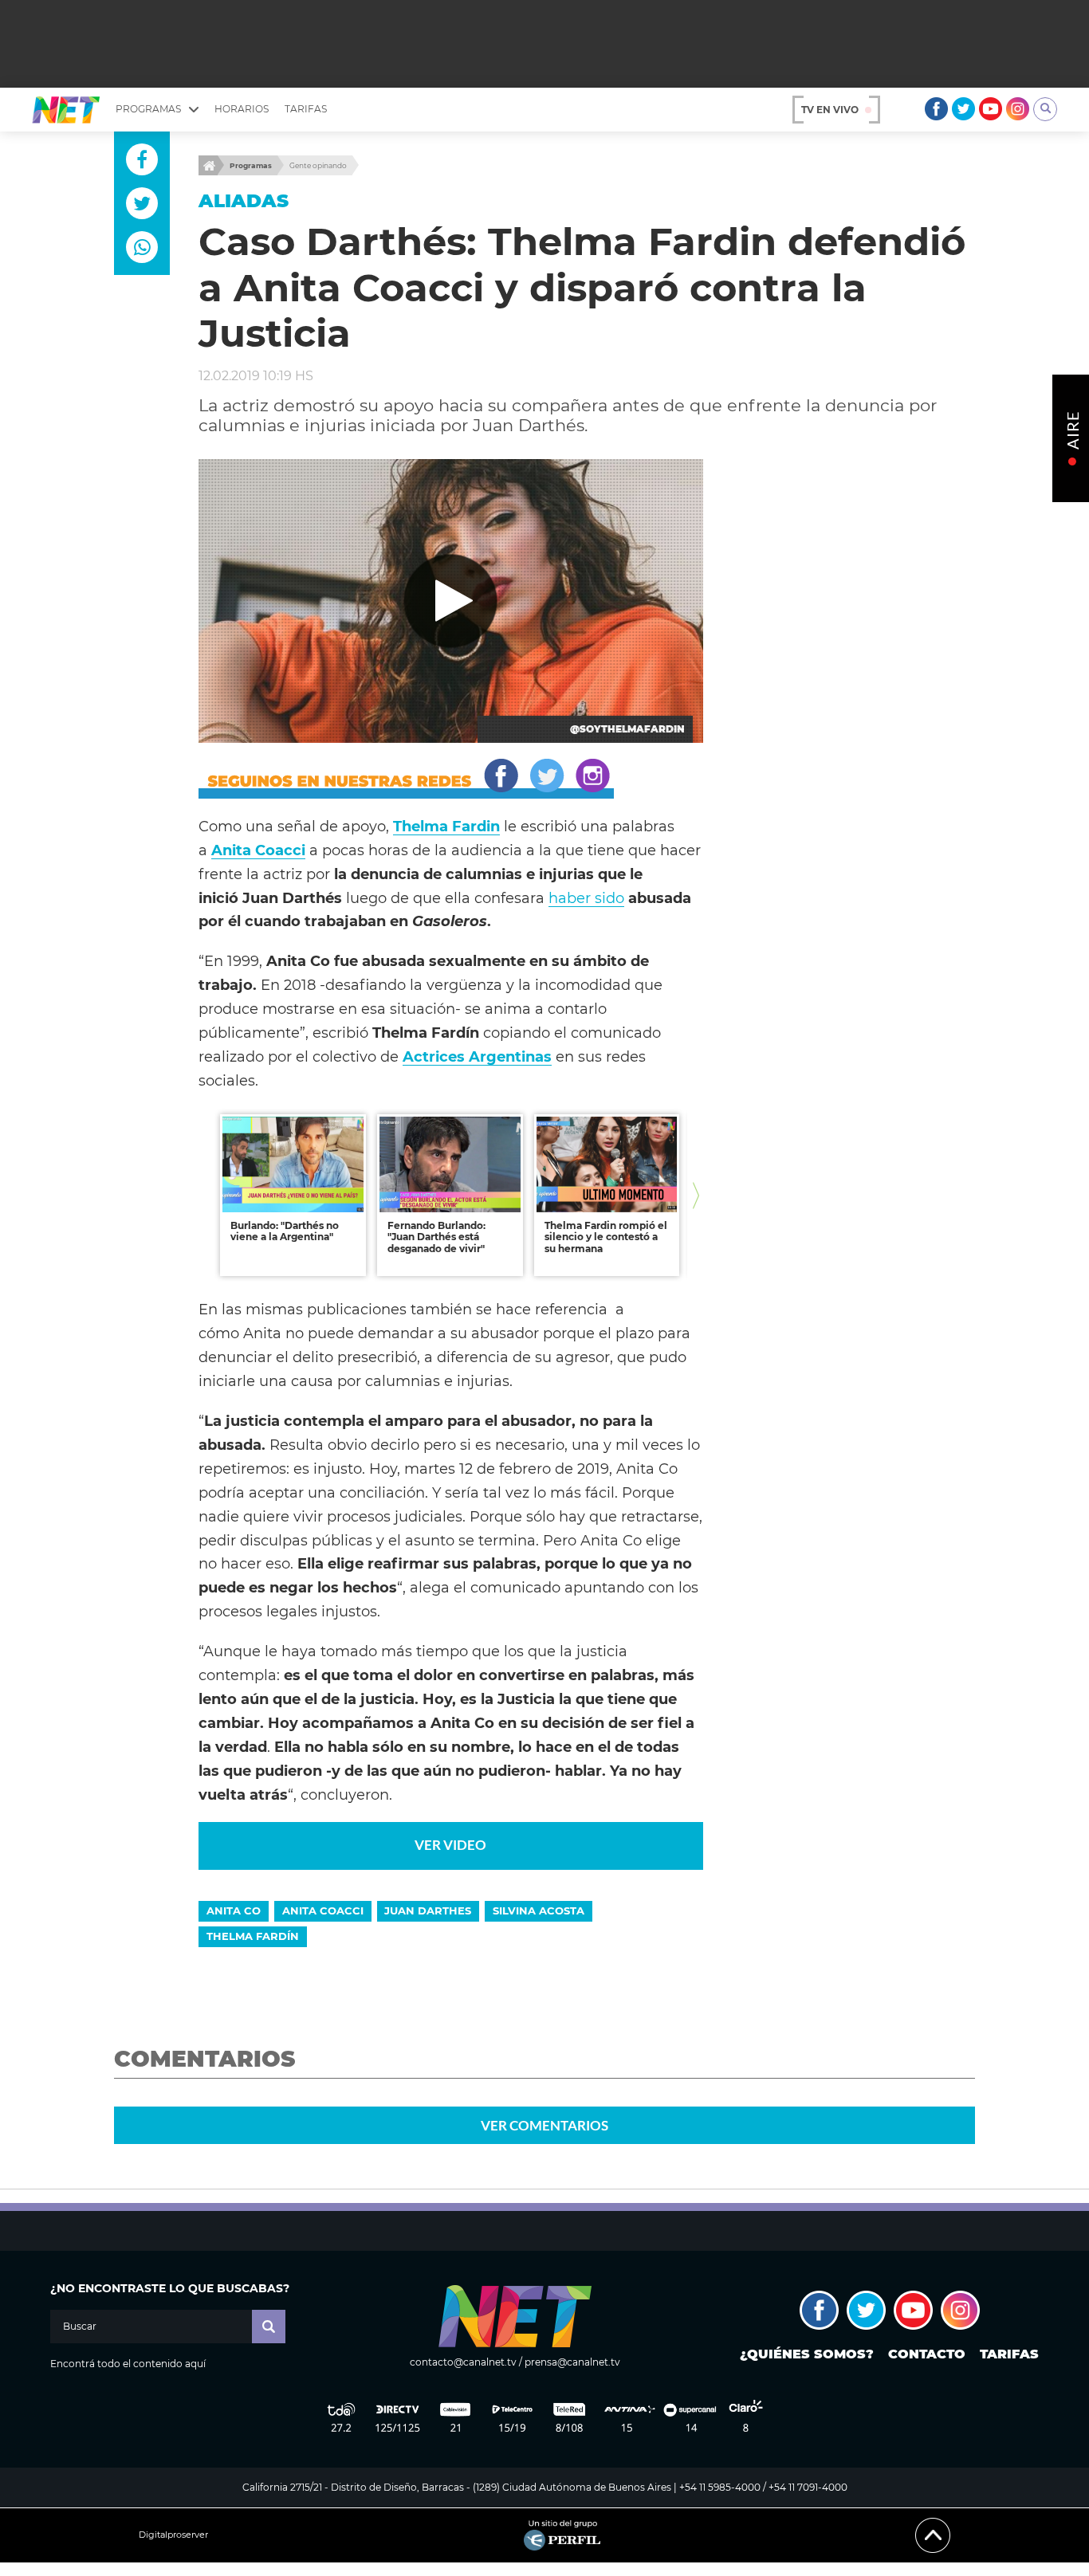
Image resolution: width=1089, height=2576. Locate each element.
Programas (251, 165)
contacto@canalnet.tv (463, 2362)
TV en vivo (830, 110)
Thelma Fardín (253, 1936)
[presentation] (206, 1195)
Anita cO (234, 1910)
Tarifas (306, 109)
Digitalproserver (173, 2535)
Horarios (242, 109)
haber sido (586, 898)
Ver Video (450, 1845)
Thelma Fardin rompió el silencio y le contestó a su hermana (606, 1237)
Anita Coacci (323, 1910)
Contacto (927, 2354)
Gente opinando (318, 165)
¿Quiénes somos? (807, 2354)
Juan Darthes (428, 1910)
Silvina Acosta (539, 1910)
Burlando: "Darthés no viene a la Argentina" (285, 1231)
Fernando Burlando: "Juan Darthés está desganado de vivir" (436, 1237)
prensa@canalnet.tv (572, 2362)
